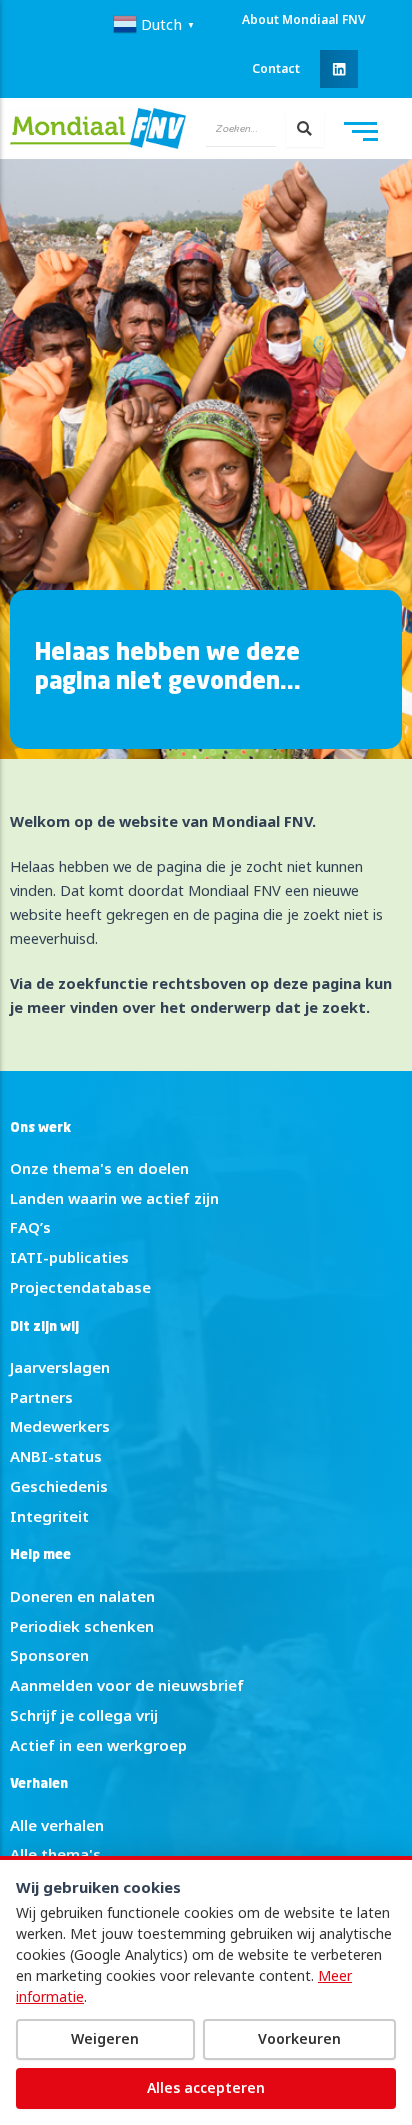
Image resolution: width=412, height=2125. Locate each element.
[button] (339, 69)
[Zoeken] (305, 128)
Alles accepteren (206, 2087)
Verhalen (39, 1784)
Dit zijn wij (44, 1327)
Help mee (40, 1555)
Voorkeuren (299, 2038)
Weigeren (105, 2038)
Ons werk (40, 1128)
